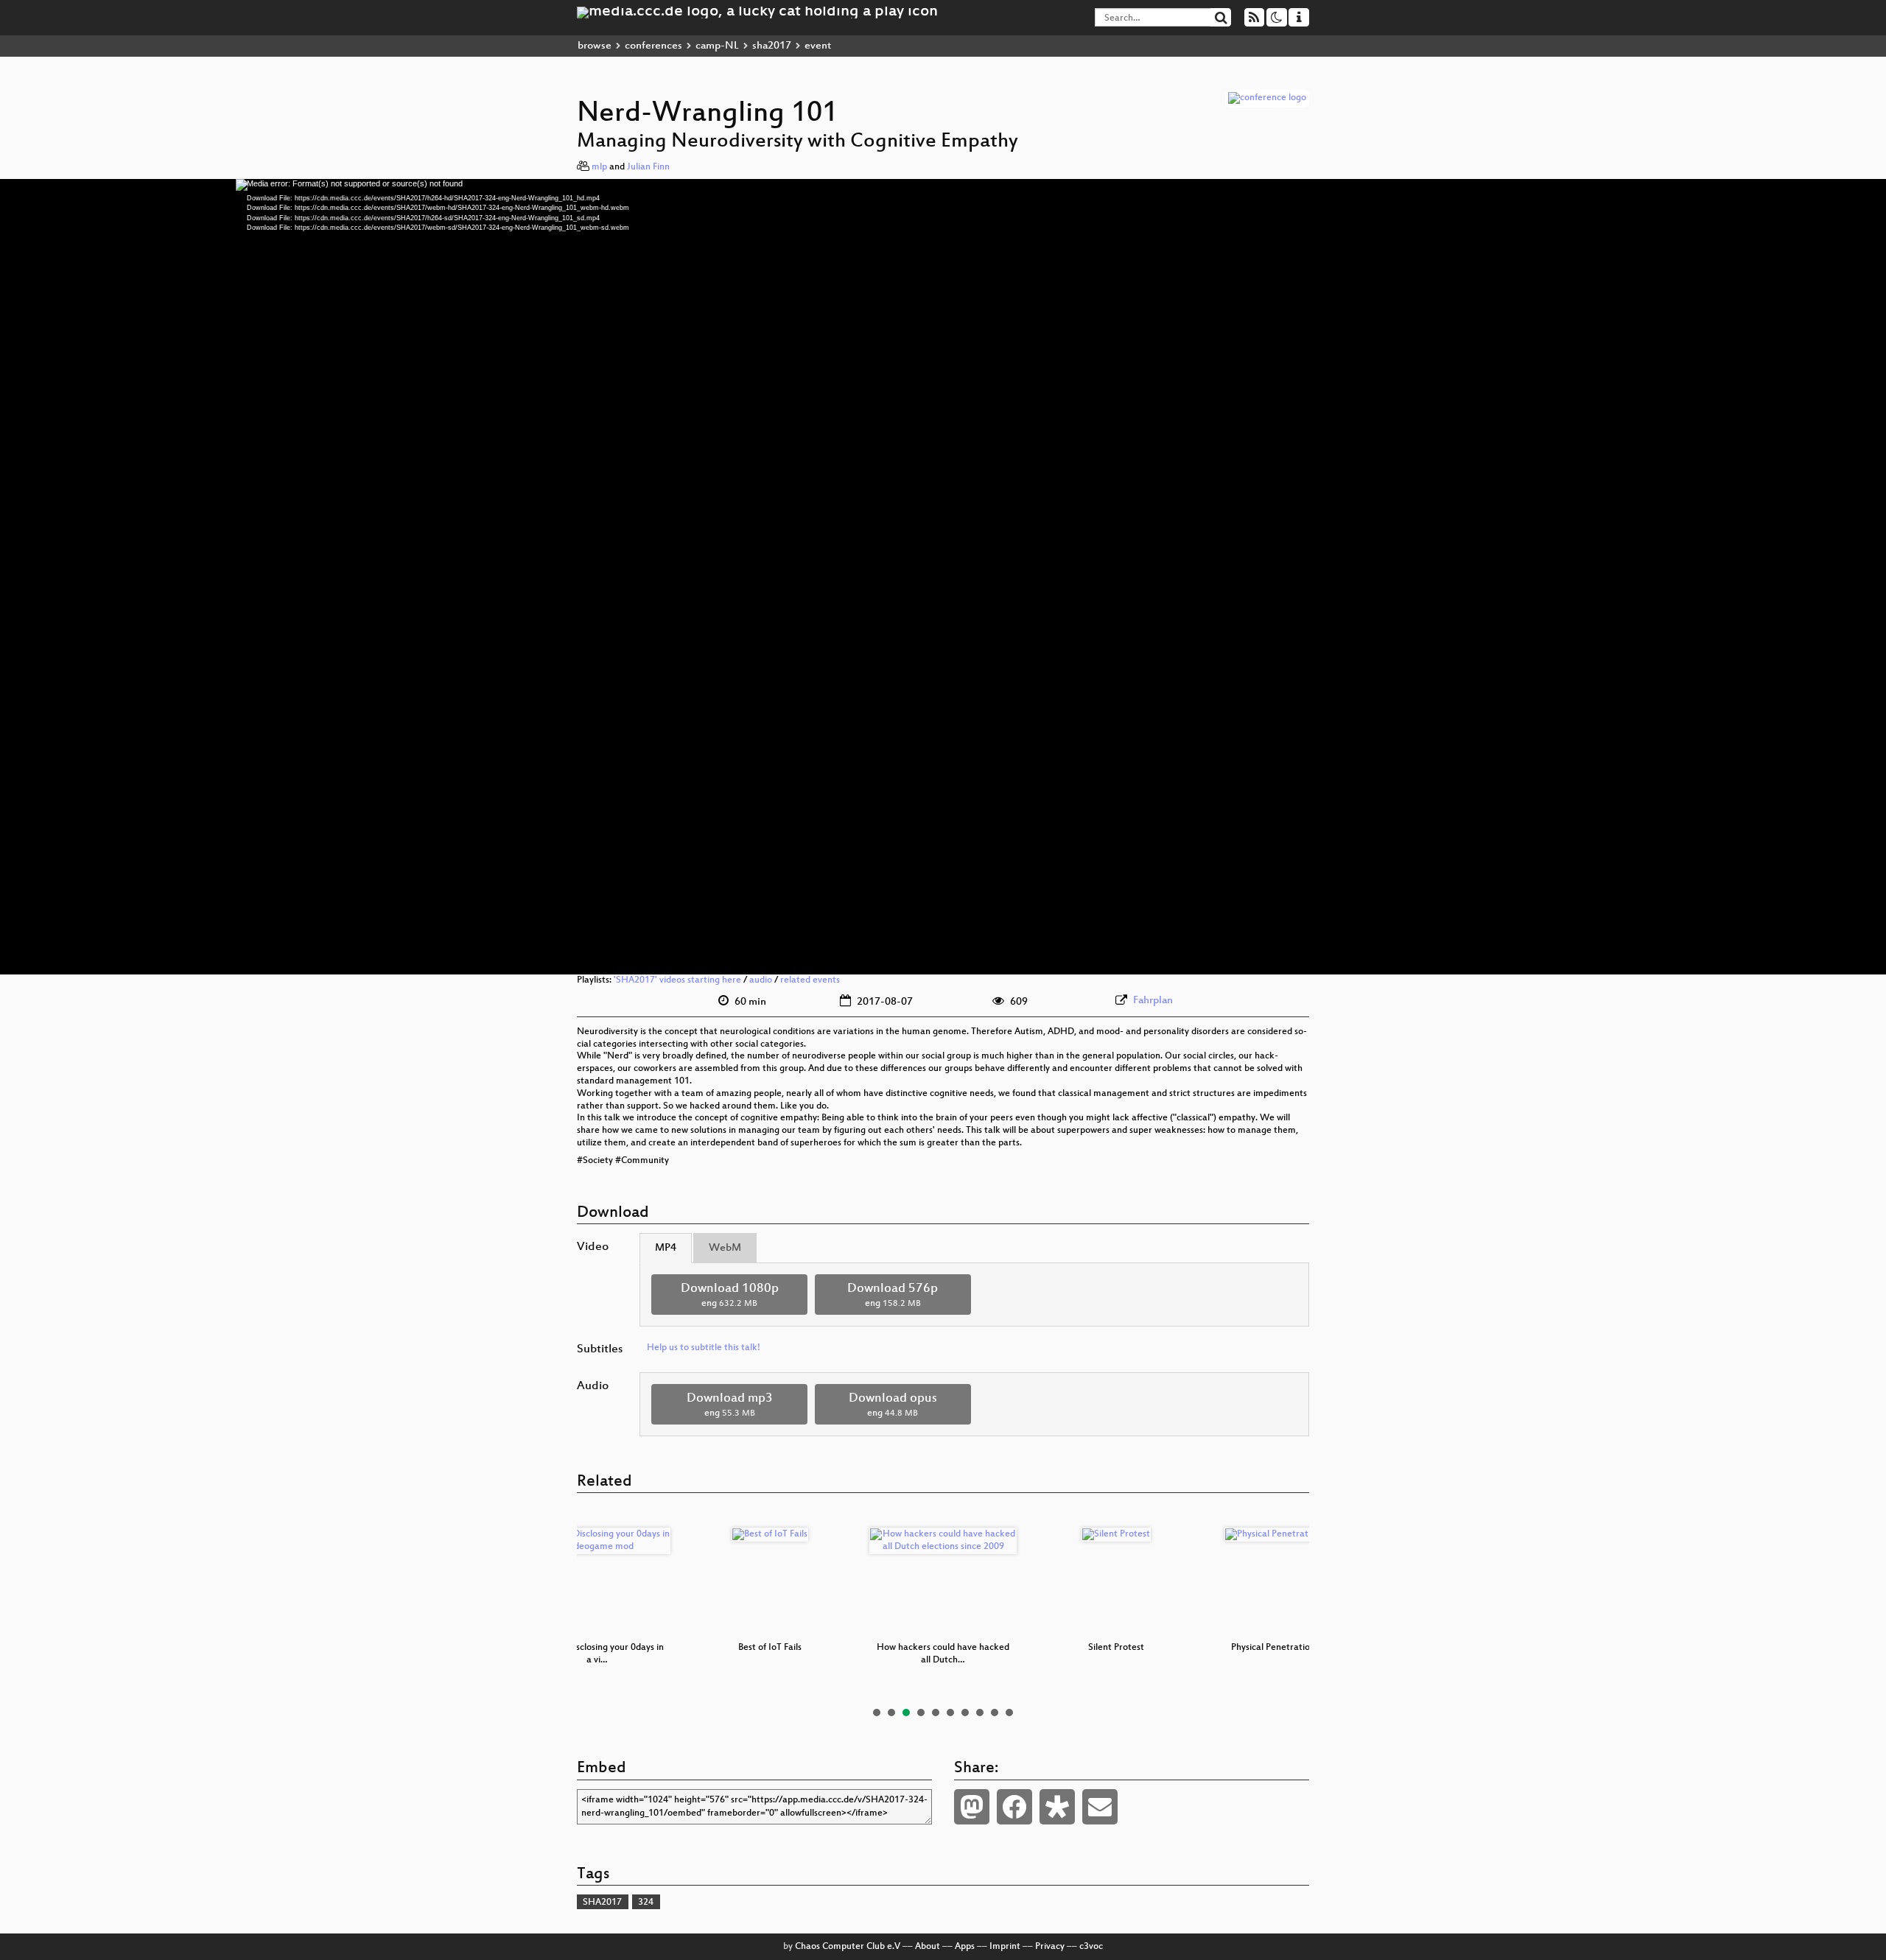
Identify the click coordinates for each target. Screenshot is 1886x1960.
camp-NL (717, 46)
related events (810, 980)
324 (646, 1903)
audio (761, 980)
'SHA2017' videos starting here (677, 980)
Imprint (1005, 1947)
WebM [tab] (725, 1248)
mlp (599, 167)
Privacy (1050, 1947)
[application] (943, 577)
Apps (965, 1947)
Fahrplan (1153, 1001)
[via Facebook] (1014, 1807)
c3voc (1091, 1947)
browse (595, 46)
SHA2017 (602, 1903)
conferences (653, 46)
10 (1009, 1713)
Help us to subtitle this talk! (704, 1348)
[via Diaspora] (1057, 1807)
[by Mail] (1100, 1807)
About (928, 1947)
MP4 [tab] (666, 1248)
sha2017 (772, 46)
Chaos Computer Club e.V (848, 1947)
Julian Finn (648, 167)
